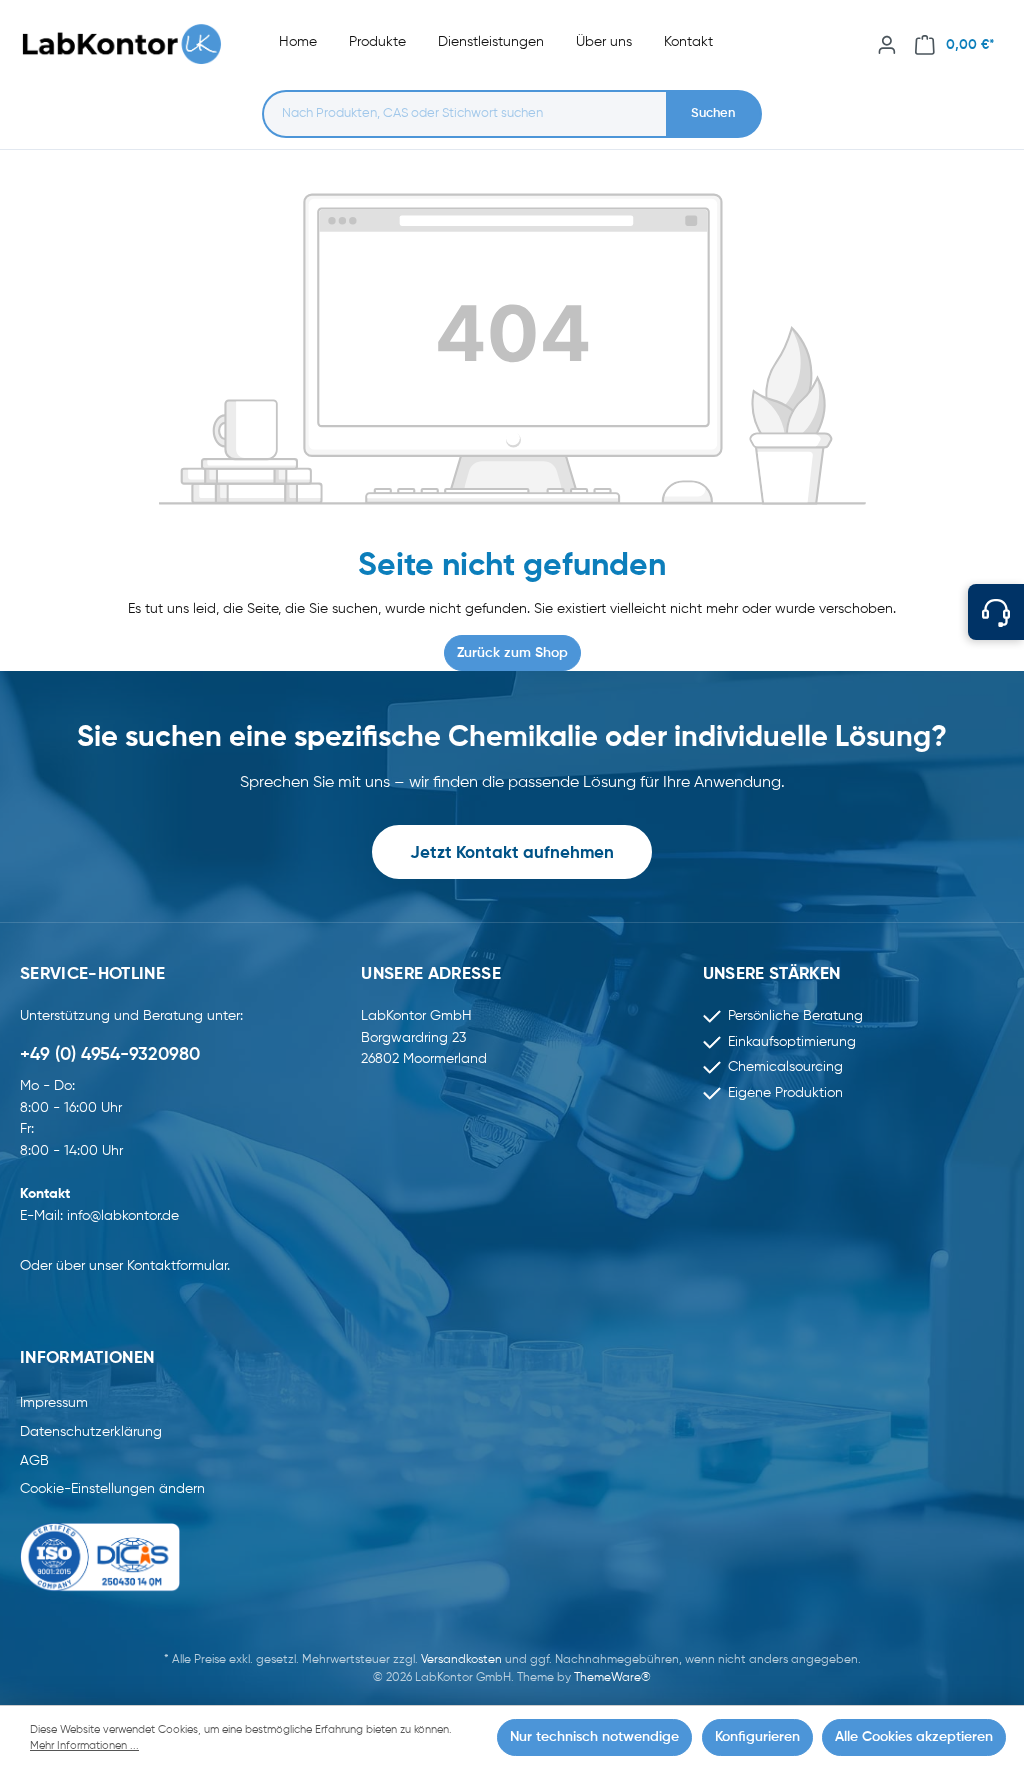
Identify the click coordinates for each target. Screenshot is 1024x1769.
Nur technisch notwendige (594, 1737)
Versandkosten (461, 1660)
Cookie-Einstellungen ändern (112, 1489)
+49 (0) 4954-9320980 (110, 1055)
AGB (34, 1461)
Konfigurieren (757, 1737)
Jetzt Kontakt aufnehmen (512, 853)
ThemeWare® (612, 1678)
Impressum (54, 1403)
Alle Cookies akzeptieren (914, 1737)
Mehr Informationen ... (84, 1746)
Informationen (87, 1358)
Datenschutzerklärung (91, 1432)
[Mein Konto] (887, 45)
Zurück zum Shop (512, 653)
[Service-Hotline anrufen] (996, 612)
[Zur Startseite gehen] (132, 44)
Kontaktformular (177, 1266)
